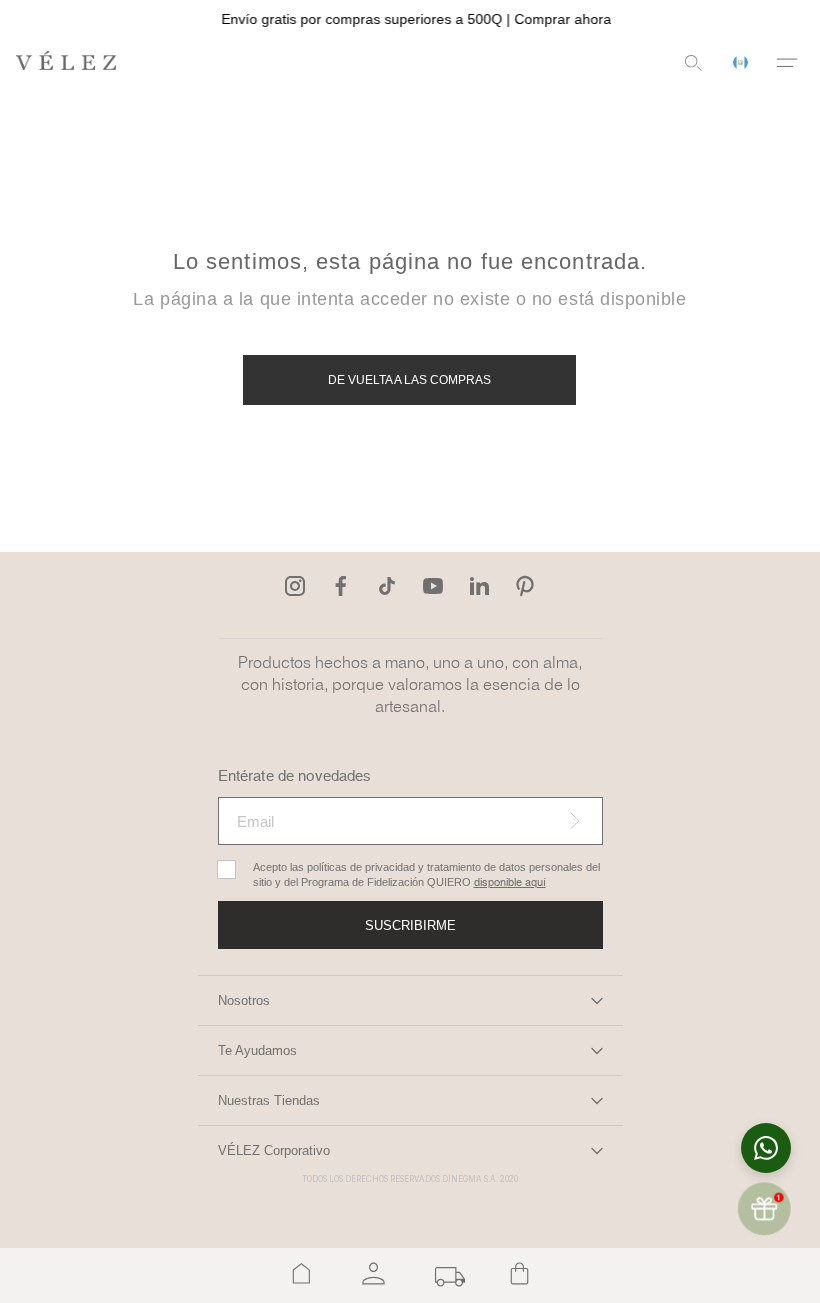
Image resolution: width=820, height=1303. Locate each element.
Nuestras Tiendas (269, 1100)
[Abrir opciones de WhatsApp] (766, 1148)
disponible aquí (510, 882)
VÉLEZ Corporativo (274, 1150)
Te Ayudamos (257, 1050)
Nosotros (244, 1000)
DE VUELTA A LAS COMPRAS (409, 380)
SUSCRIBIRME (410, 925)
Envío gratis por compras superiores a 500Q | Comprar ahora (410, 19)
